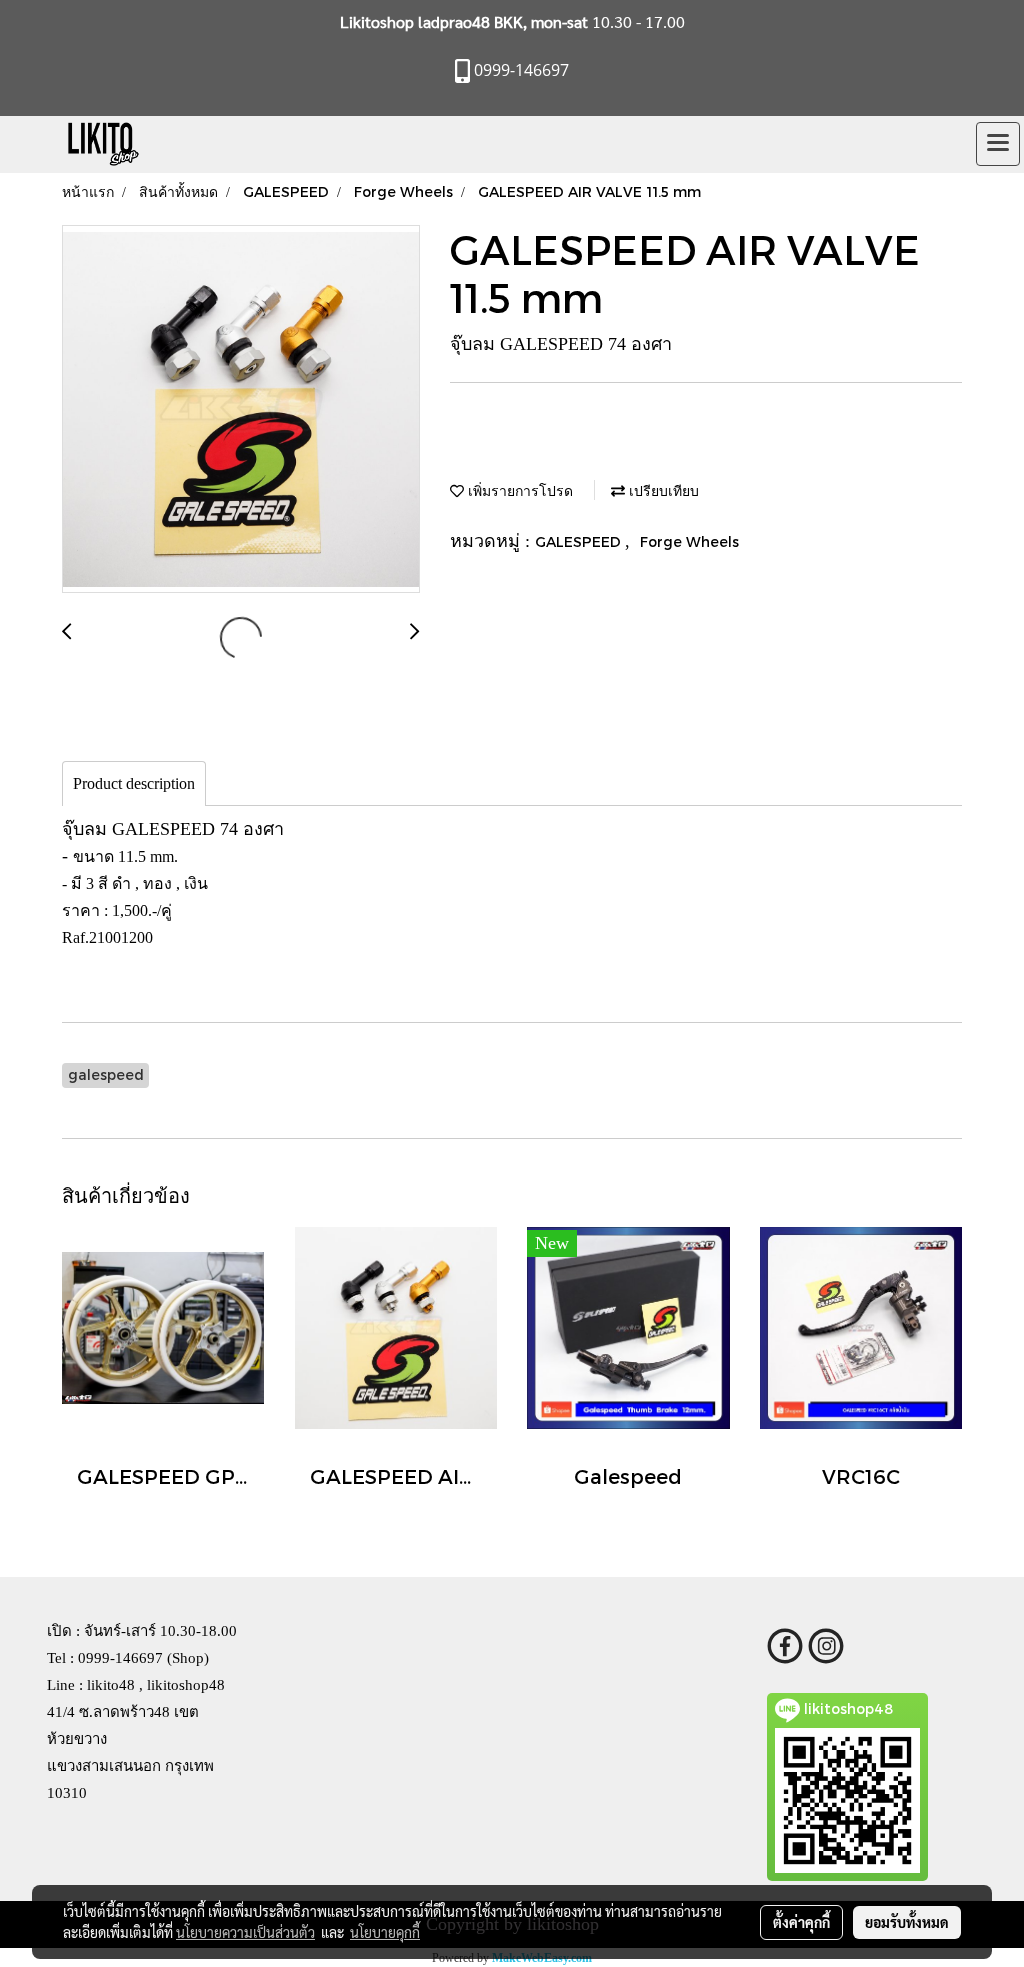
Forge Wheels (689, 541)
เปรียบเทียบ (662, 490)
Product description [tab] (134, 783)
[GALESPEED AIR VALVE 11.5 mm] (241, 410)
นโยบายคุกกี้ (385, 1932)
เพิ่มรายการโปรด (518, 490)
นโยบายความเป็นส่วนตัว (245, 1932)
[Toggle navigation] (998, 144)
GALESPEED (580, 541)
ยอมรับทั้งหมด (907, 1922)
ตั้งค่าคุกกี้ (801, 1922)
